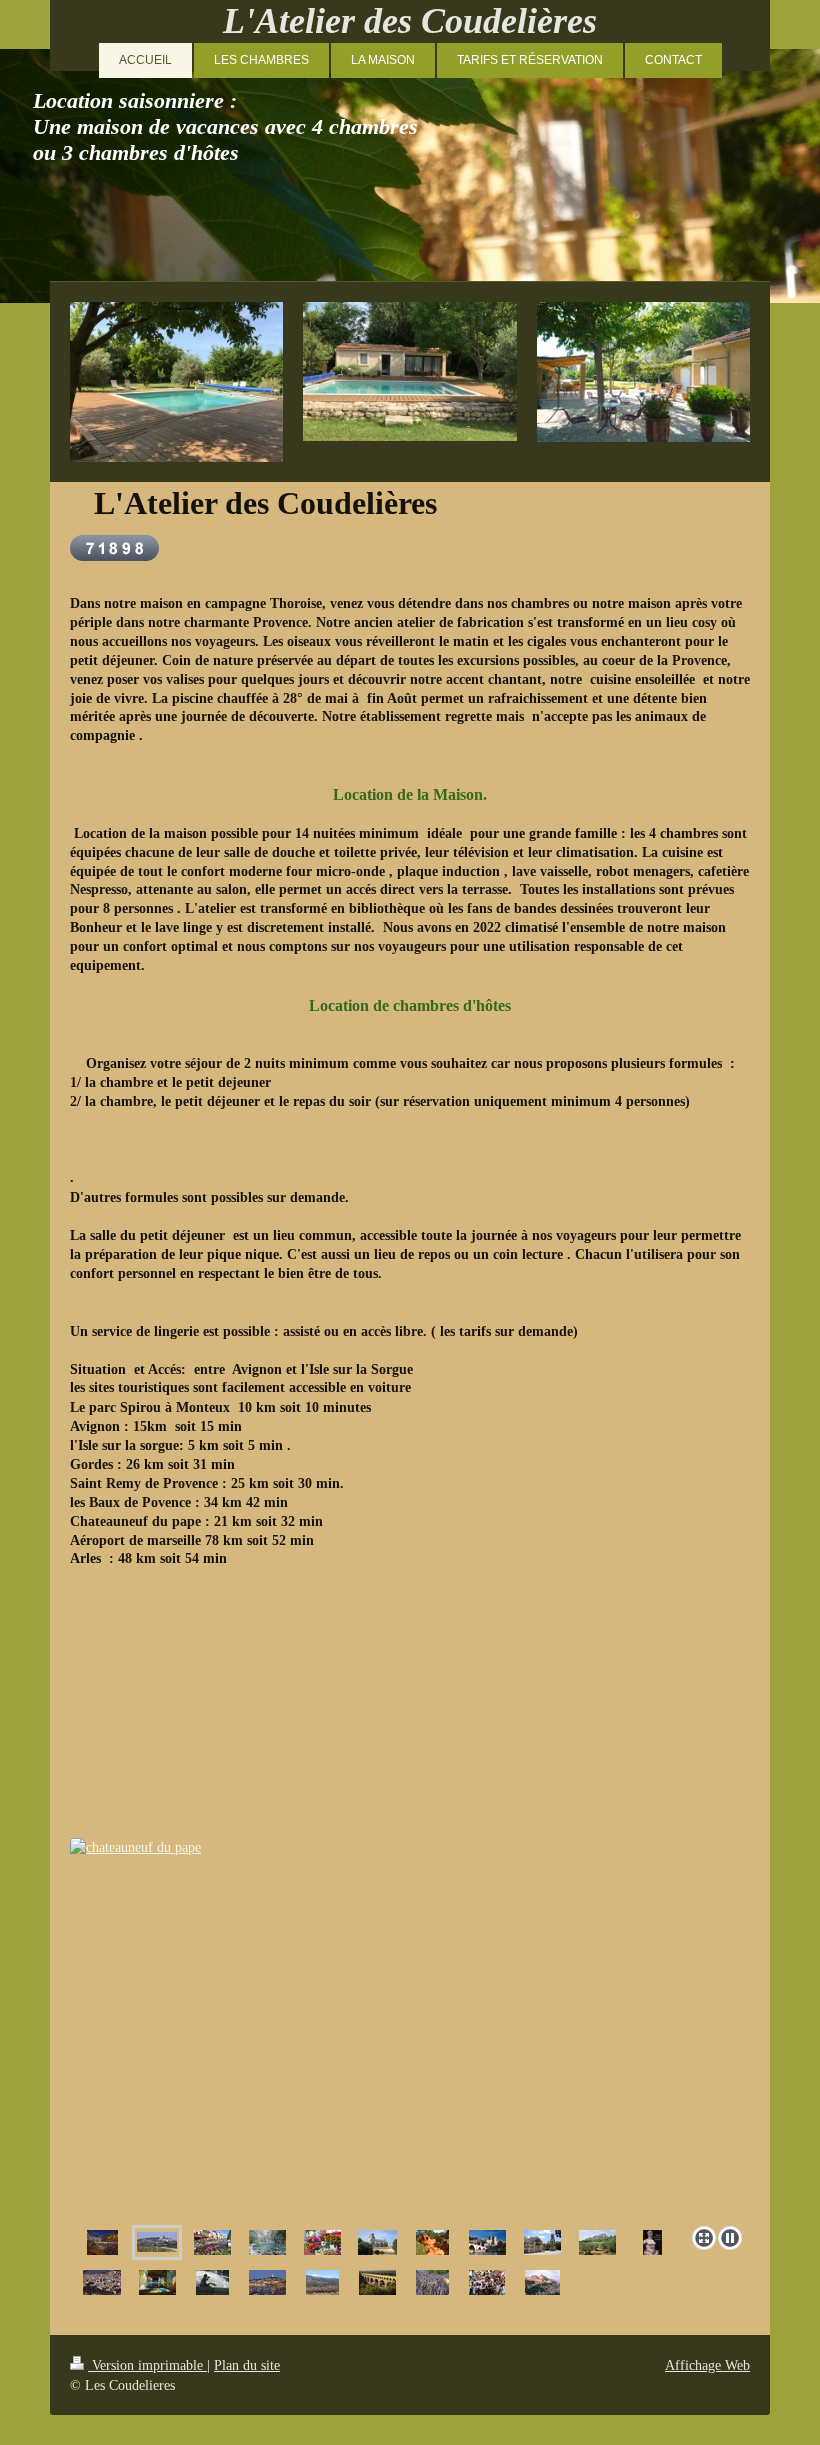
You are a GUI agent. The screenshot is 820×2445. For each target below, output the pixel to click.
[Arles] (102, 2282)
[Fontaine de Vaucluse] (267, 2242)
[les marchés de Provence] (322, 2242)
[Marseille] (267, 2282)
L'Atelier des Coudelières (410, 21)
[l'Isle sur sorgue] (410, 2021)
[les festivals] (487, 2282)
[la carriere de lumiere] (157, 2282)
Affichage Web (707, 2365)
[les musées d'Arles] (652, 2242)
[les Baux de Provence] (597, 2242)
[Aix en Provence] (212, 2282)
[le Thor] (377, 2242)
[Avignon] (487, 2242)
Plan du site (247, 2365)
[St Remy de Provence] (542, 2242)
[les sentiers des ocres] (432, 2242)
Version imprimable (147, 2365)
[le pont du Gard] (377, 2282)
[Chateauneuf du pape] (157, 2242)
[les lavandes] (432, 2282)
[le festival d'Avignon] (102, 2242)
